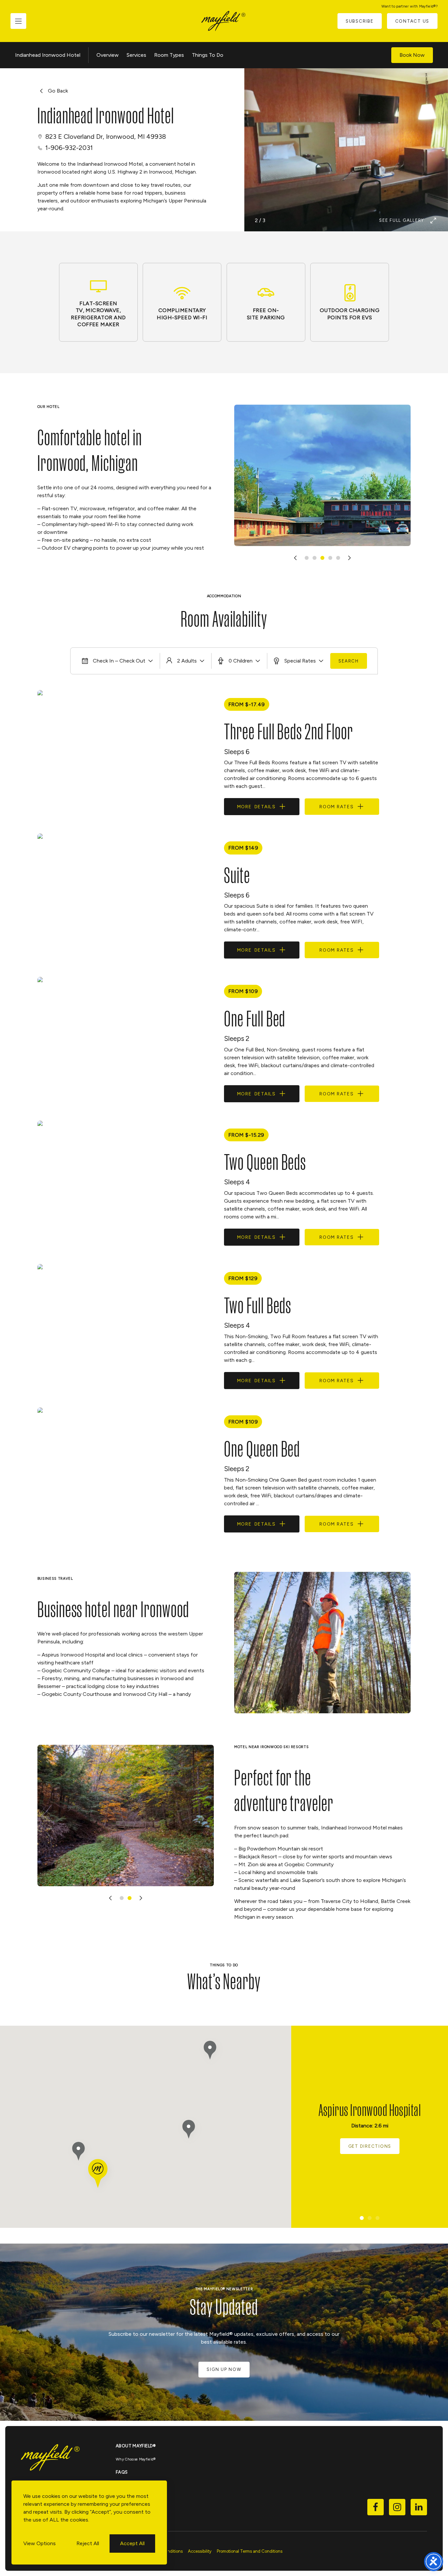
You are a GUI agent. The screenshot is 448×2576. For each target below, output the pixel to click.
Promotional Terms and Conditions (250, 2551)
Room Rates (337, 807)
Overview (108, 55)
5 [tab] (338, 558)
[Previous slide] (295, 558)
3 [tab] (322, 558)
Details (256, 807)
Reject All (88, 2543)
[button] (190, 2131)
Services (136, 55)
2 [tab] (315, 558)
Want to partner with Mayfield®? (409, 6)
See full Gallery (402, 220)
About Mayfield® (136, 2446)
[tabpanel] (323, 475)
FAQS (122, 2472)
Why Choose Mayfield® (136, 2459)
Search (349, 661)
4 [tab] (330, 558)
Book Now (412, 55)
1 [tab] (307, 558)
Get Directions (370, 2146)
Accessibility (200, 2551)
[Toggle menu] (18, 21)
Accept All (132, 2543)
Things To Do (208, 55)
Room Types (169, 55)
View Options (40, 2543)
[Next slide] (349, 558)
